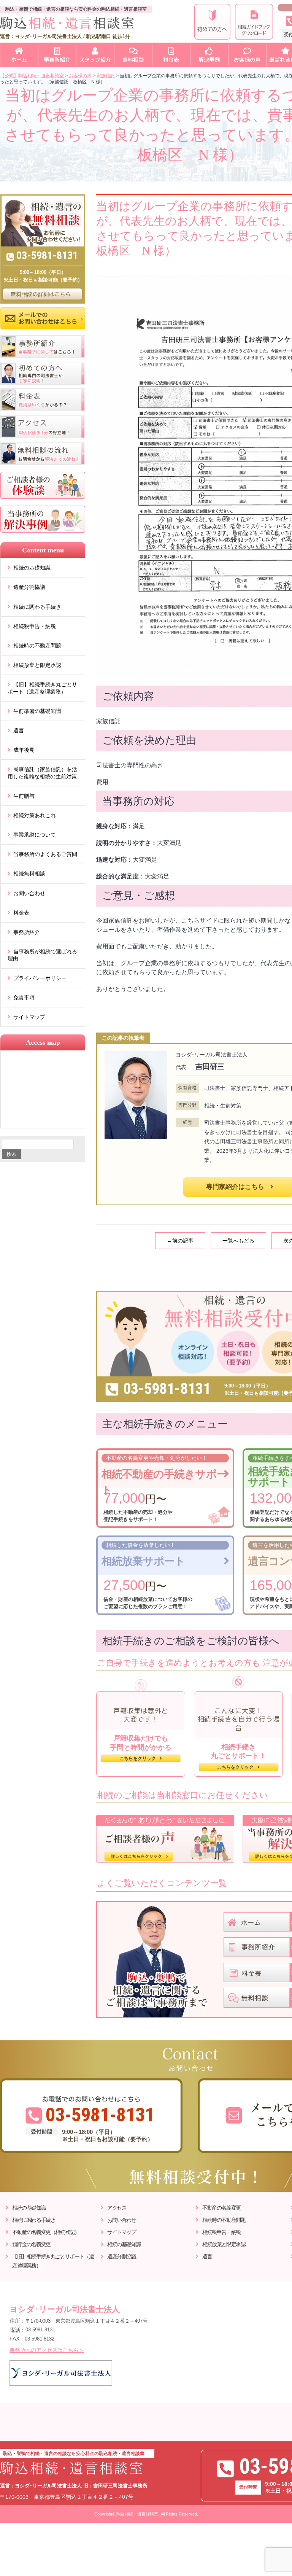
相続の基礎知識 (32, 568)
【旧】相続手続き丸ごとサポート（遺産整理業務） (42, 688)
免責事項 (24, 998)
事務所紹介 (27, 932)
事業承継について (35, 835)
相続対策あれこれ (35, 815)
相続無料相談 (29, 874)
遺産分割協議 (29, 587)
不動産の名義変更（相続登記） (46, 2232)
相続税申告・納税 (35, 626)
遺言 (19, 730)
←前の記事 (180, 1241)
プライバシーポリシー (40, 978)
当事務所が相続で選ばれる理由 (42, 955)
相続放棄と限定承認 (37, 665)
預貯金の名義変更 (31, 2244)
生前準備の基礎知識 (37, 711)
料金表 (21, 913)
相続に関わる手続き (37, 607)
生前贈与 (24, 796)
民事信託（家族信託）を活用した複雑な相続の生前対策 (42, 773)
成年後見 (24, 750)
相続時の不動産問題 (37, 646)
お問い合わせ (29, 893)
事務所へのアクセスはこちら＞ (47, 2350)
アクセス (117, 2208)
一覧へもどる (238, 1241)
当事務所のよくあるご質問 (45, 854)
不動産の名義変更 (221, 2208)
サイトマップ (29, 1017)
